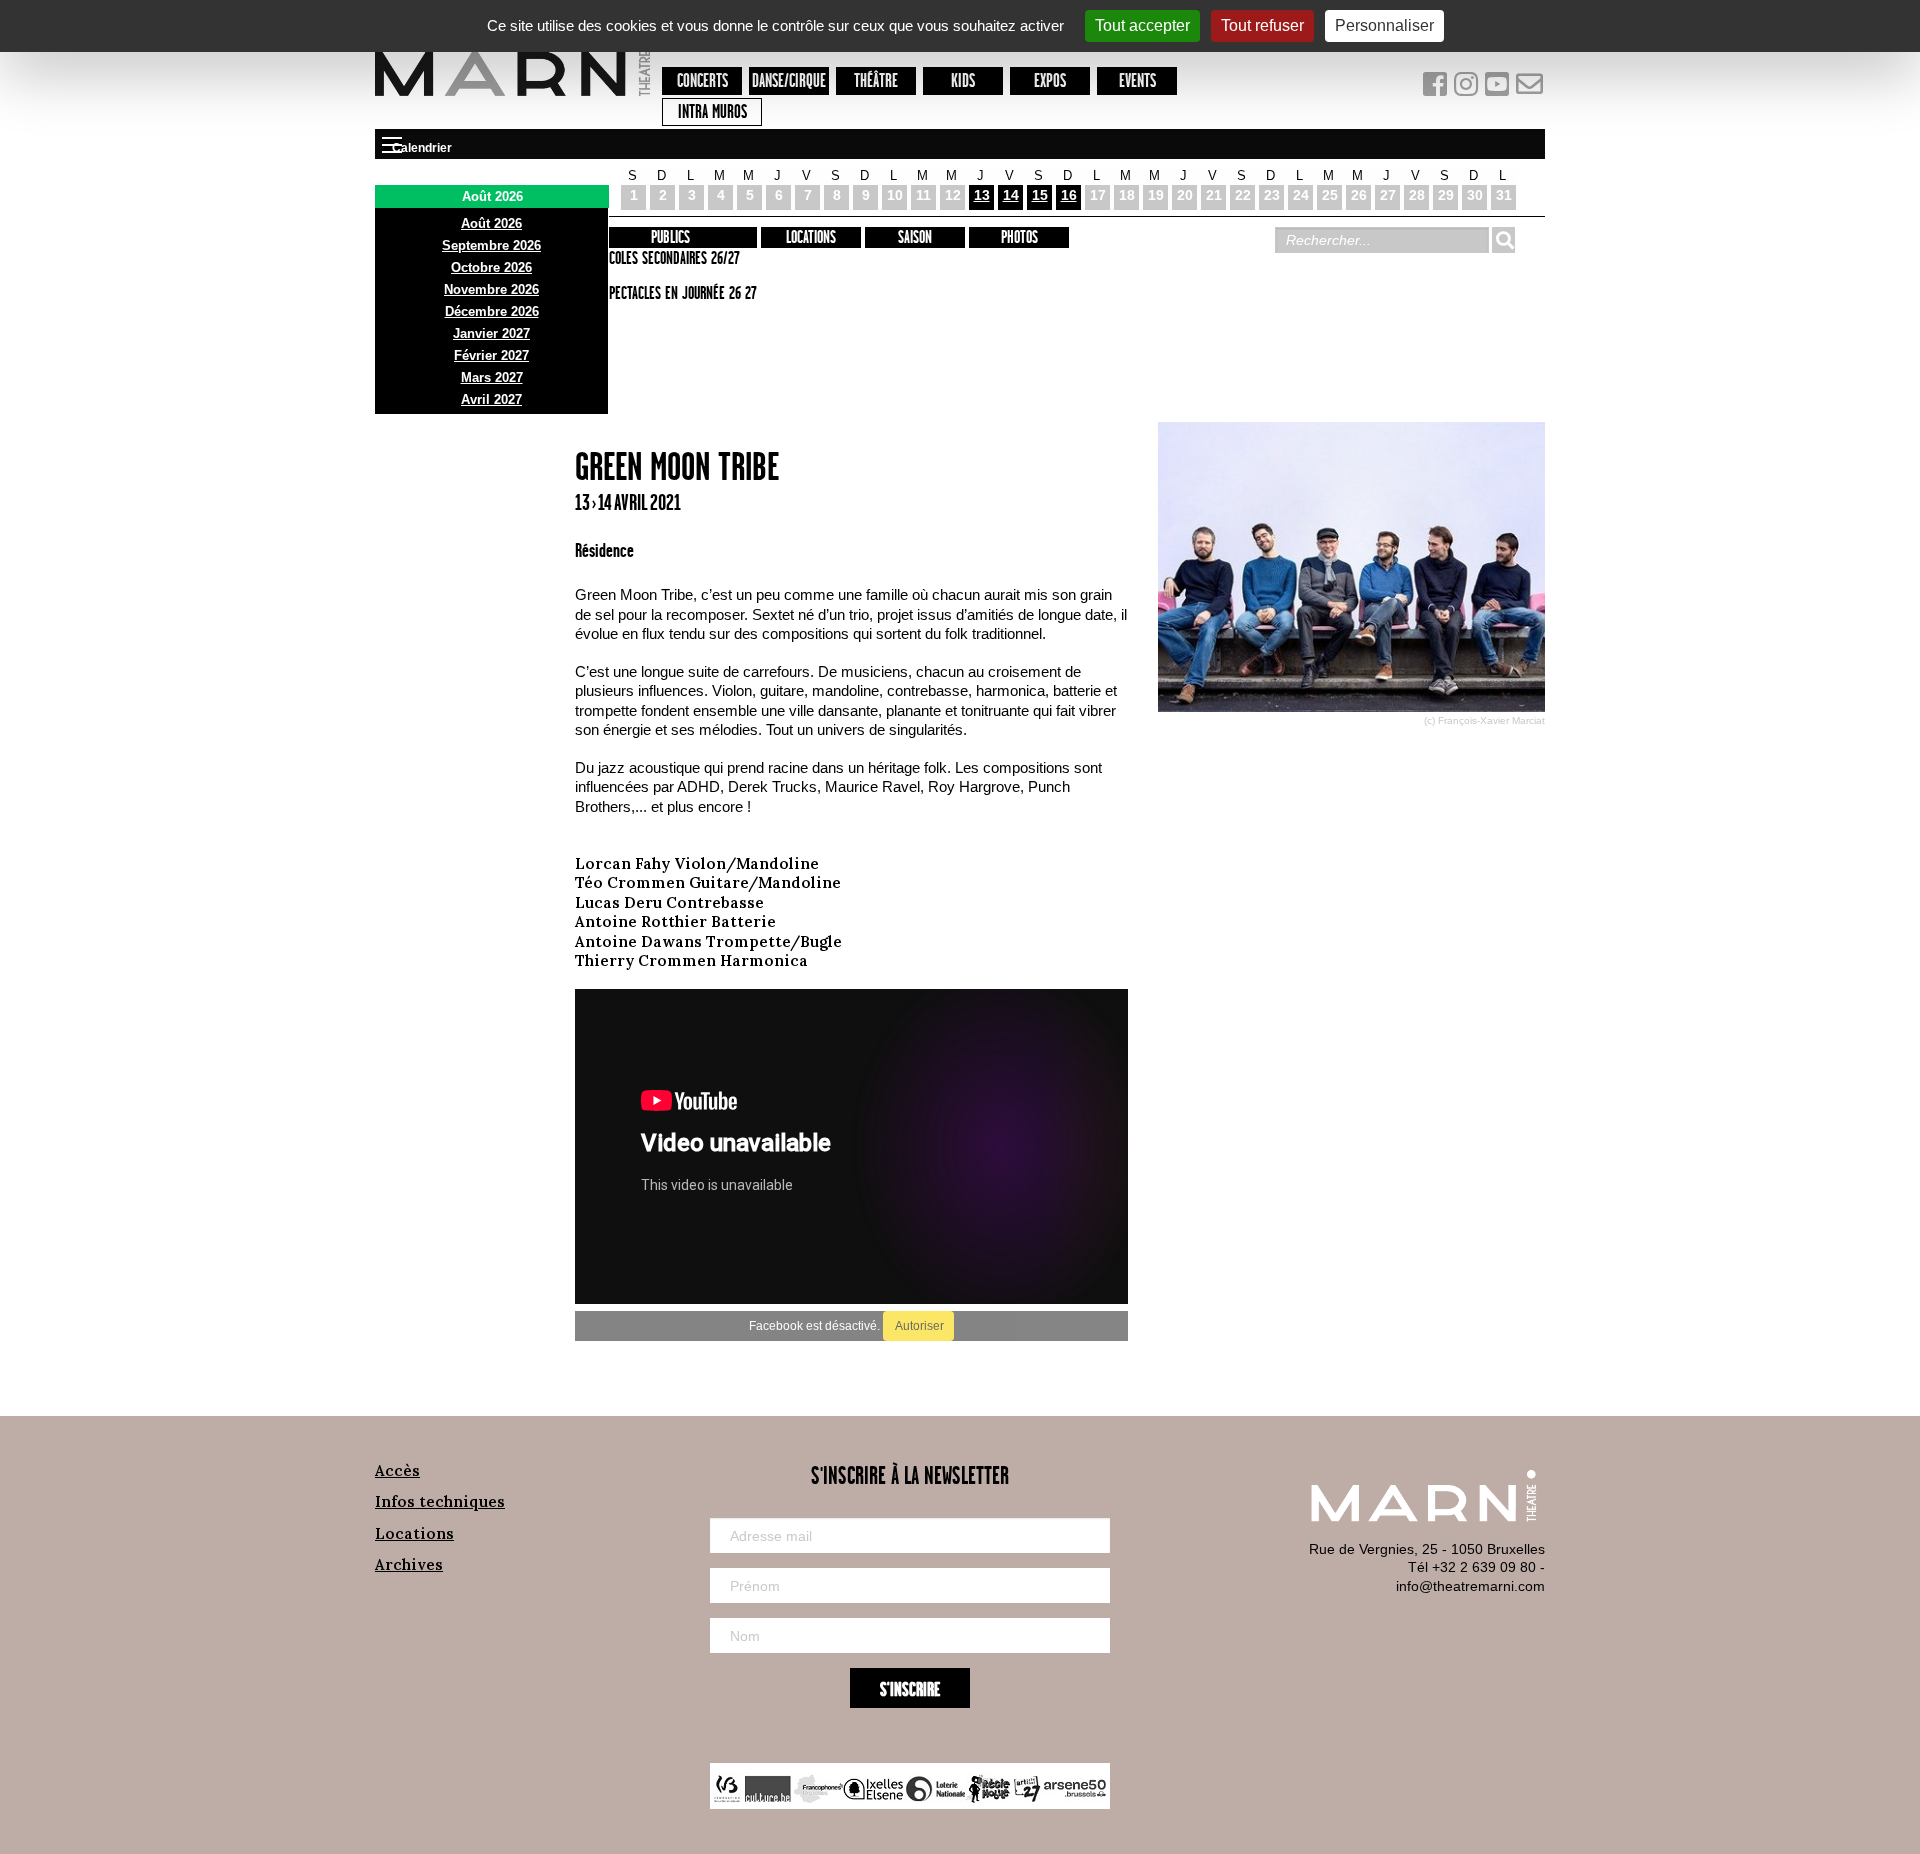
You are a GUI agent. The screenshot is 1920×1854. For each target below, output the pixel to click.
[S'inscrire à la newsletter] (1530, 88)
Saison (915, 238)
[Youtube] (1499, 88)
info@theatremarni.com (1470, 1586)
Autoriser (918, 1326)
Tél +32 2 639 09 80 (1472, 1567)
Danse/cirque (789, 81)
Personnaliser (1384, 25)
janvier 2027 (491, 333)
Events (1137, 81)
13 (982, 195)
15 (1040, 195)
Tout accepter (1142, 25)
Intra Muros (712, 112)
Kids (963, 81)
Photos (1019, 238)
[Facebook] (1436, 88)
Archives (409, 1564)
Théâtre (876, 81)
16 (1069, 195)
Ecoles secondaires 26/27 (671, 259)
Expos (1050, 81)
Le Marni (512, 99)
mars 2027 (492, 377)
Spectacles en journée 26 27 (680, 294)
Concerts (702, 81)
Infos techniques (440, 1501)
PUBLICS (670, 238)
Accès (397, 1470)
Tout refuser (1262, 25)
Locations (811, 238)
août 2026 (491, 223)
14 (1011, 195)
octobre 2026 (491, 267)
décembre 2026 (492, 311)
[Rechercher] (1503, 240)
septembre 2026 (491, 245)
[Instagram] (1467, 88)
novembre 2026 (491, 289)
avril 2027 (491, 399)
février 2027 (491, 355)
